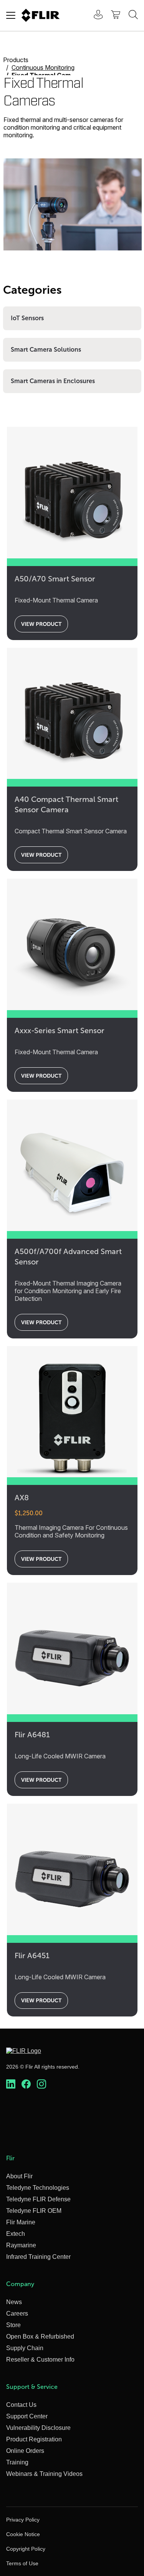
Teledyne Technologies (38, 2188)
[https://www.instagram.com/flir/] (41, 2084)
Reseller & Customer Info (40, 2360)
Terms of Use (22, 2563)
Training (17, 2462)
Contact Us (21, 2405)
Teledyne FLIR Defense (38, 2199)
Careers (17, 2313)
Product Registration (34, 2439)
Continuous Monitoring (43, 67)
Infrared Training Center (38, 2257)
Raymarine (21, 2245)
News (14, 2302)
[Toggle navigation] (11, 15)
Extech (16, 2234)
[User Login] (94, 16)
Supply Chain (25, 2348)
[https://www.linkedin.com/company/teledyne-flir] (11, 2084)
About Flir (19, 2176)
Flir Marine (21, 2222)
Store (13, 2325)
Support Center (27, 2416)
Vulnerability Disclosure (38, 2428)
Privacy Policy (23, 2520)
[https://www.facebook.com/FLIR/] (26, 2084)
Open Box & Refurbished (40, 2337)
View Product (41, 624)
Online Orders (25, 2451)
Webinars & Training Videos (44, 2474)
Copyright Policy (26, 2549)
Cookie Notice (23, 2534)
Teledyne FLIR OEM (34, 2211)
